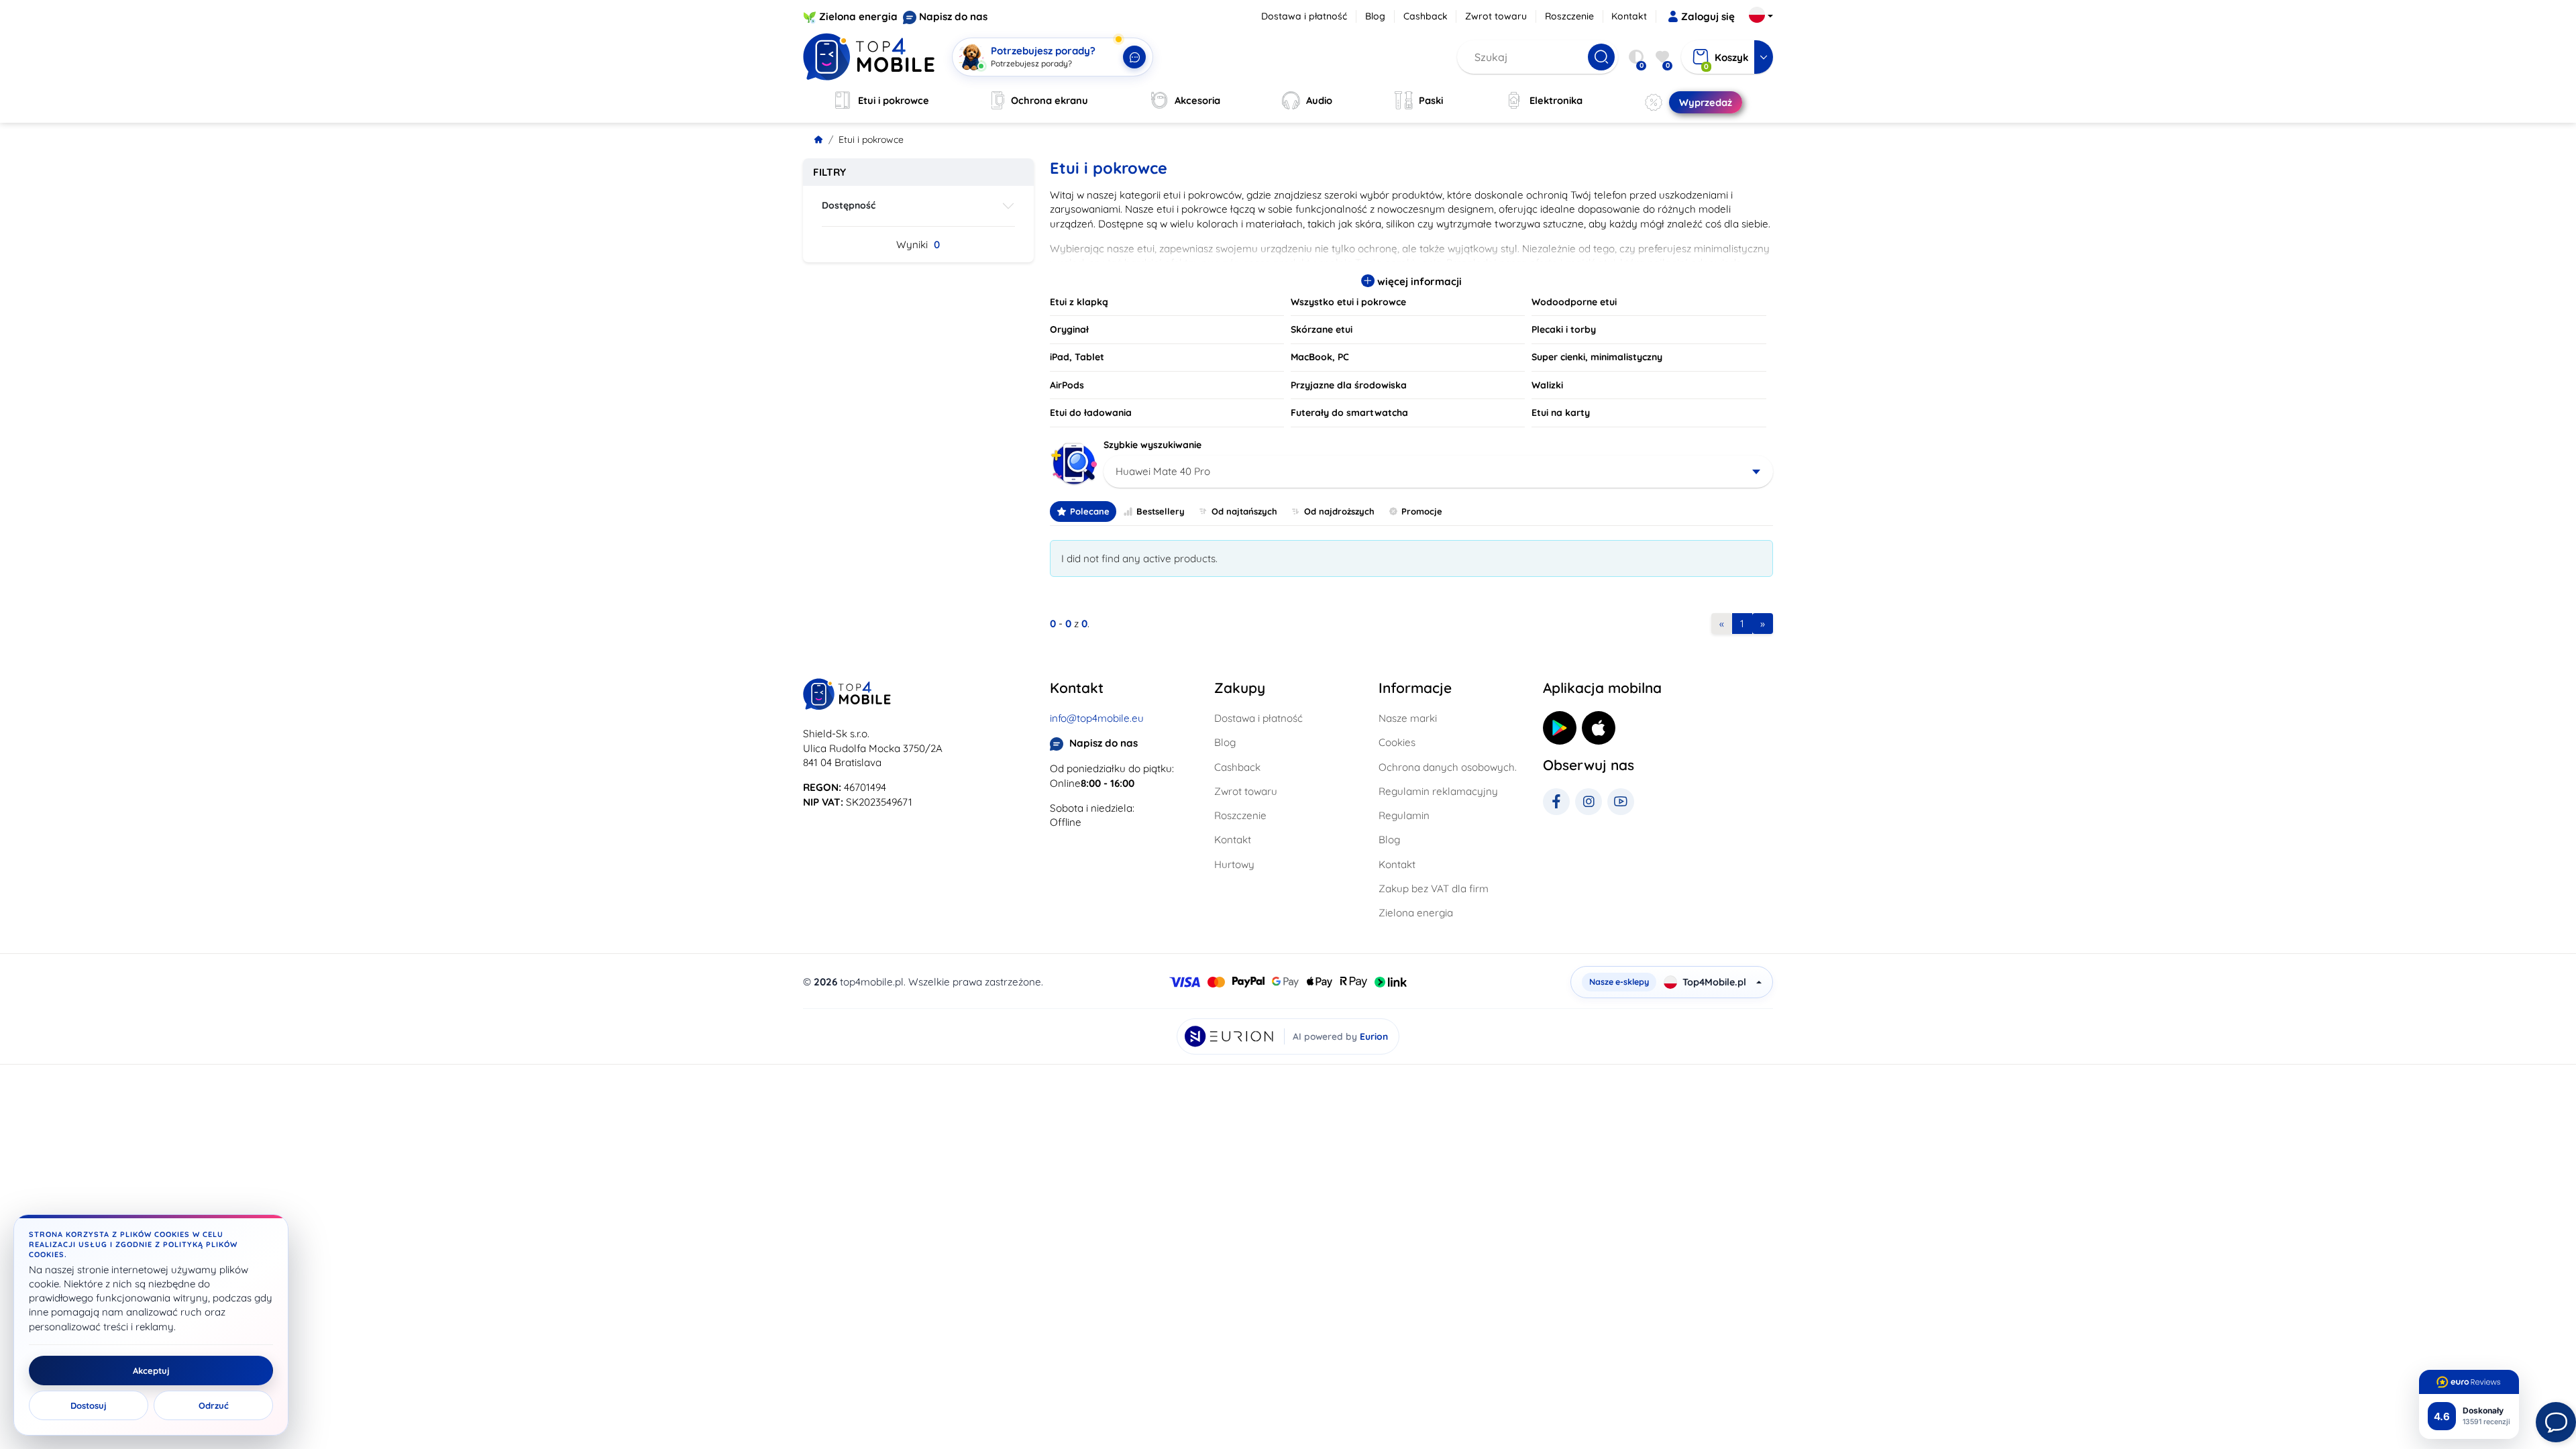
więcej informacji (1418, 281)
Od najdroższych (1339, 511)
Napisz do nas (953, 16)
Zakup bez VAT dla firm (1434, 889)
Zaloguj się (1708, 16)
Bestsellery (1161, 511)
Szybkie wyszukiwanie (1152, 445)
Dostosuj (89, 1405)
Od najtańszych (1244, 511)
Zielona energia (858, 16)
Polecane (1090, 511)
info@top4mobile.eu (1097, 718)
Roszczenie (1569, 16)
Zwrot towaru (1496, 16)
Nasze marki (1408, 718)
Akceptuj (151, 1371)
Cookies (1397, 742)
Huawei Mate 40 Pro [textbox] (1163, 471)
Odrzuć (214, 1405)
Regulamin (1404, 815)
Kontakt (1629, 16)
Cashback (1426, 16)
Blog (1375, 16)
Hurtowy (1234, 864)
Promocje (1422, 511)
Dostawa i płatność (1304, 16)
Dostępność (849, 205)
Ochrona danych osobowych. (1448, 767)
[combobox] (1439, 472)
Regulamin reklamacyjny (1438, 791)
